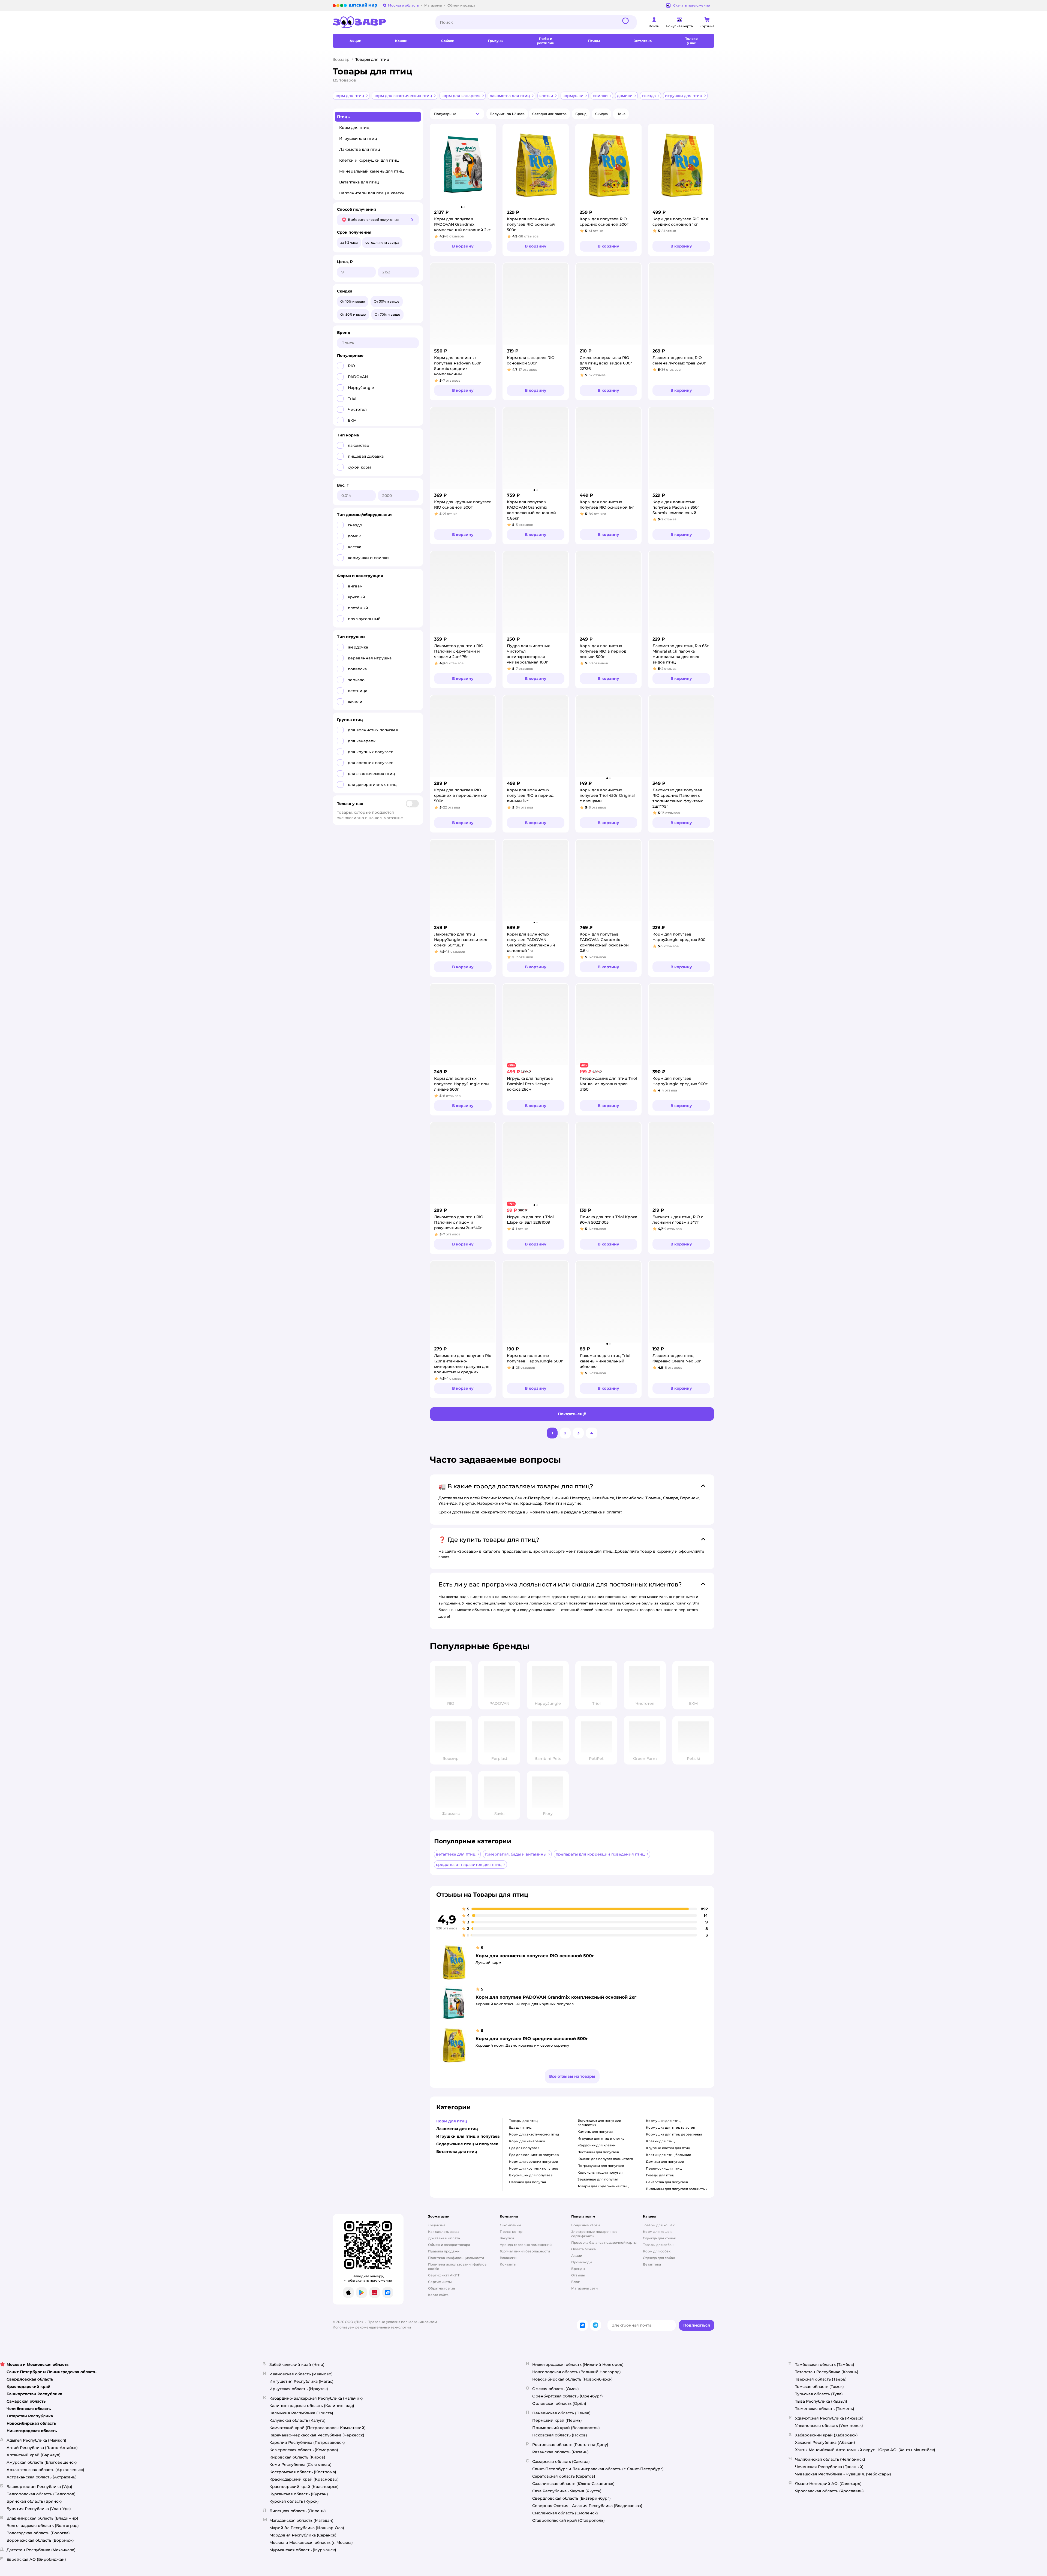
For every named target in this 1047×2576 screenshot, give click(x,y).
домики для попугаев (665, 2162)
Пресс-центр (511, 2232)
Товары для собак (658, 2245)
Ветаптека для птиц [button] (457, 2152)
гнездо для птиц (660, 2175)
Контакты (508, 2264)
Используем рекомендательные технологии (372, 2327)
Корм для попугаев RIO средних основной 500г (532, 2039)
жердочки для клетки (596, 2145)
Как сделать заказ (444, 2232)
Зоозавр (341, 59)
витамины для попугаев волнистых (677, 2189)
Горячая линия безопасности (525, 2251)
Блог (575, 2282)
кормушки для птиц (663, 2121)
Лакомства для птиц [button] (457, 2129)
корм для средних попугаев (533, 2162)
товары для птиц (523, 2121)
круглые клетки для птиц (668, 2148)
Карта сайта (438, 2295)
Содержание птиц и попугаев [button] (467, 2144)
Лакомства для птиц (360, 149)
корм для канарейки (527, 2141)
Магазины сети (584, 2288)
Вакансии (508, 2258)
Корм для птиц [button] (452, 2121)
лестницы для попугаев (598, 2152)
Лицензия (437, 2225)
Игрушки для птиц (358, 138)
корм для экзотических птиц (534, 2134)
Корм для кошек (657, 2232)
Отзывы (578, 2275)
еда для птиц (520, 2127)
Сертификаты (440, 2282)
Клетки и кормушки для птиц (369, 160)
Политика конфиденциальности (456, 2258)
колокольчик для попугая (600, 2172)
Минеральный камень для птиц (371, 171)
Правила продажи (444, 2251)
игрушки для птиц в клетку (601, 2138)
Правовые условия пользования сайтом (402, 2322)
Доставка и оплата (444, 2238)
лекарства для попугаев (667, 2182)
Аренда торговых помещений (526, 2245)
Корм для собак (657, 2251)
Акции (577, 2256)
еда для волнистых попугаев (534, 2155)
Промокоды (582, 2262)
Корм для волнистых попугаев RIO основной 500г (535, 1956)
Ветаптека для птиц (359, 182)
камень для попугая (595, 2132)
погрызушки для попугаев (601, 2166)
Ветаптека (652, 2264)
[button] (594, 41)
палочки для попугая (527, 2182)
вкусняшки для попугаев (531, 2175)
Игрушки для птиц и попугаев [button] (468, 2136)
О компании (510, 2225)
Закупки (507, 2238)
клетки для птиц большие (669, 2155)
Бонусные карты (586, 2225)
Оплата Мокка (583, 2249)
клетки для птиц (660, 2141)
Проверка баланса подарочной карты (604, 2242)
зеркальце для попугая (598, 2179)
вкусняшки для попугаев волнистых (599, 2123)
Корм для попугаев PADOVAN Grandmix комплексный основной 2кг (556, 1997)
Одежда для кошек (659, 2238)
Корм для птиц (354, 128)
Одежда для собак (659, 2258)
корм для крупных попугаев (534, 2168)
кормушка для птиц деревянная (674, 2134)
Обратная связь (442, 2288)
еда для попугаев (524, 2148)
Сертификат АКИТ (444, 2275)
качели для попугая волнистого (605, 2159)
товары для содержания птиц (603, 2186)
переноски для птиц (664, 2168)
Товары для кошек (659, 2225)
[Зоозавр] (380, 22)
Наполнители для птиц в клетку (372, 193)
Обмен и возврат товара (449, 2245)
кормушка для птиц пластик (670, 2127)
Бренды (578, 2269)
